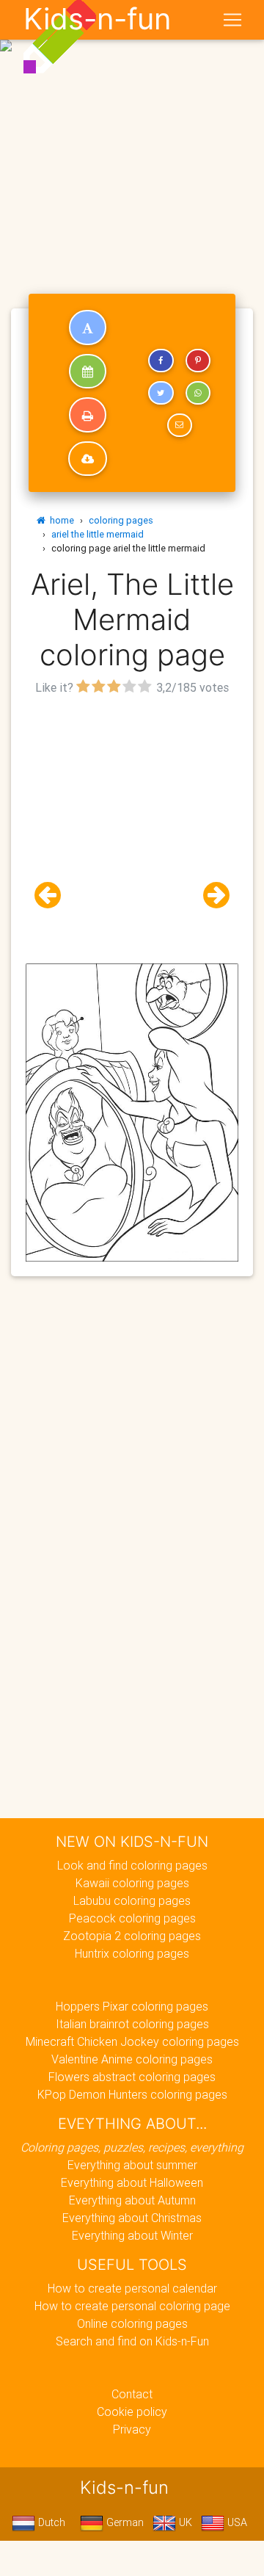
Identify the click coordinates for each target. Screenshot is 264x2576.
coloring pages (121, 520)
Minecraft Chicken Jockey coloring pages (132, 2041)
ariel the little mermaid (98, 534)
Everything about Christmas (132, 2218)
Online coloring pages (132, 2323)
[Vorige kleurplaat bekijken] (54, 896)
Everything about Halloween (132, 2182)
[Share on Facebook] (161, 361)
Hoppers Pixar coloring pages (132, 2006)
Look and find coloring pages (132, 1865)
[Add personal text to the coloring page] (88, 328)
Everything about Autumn (132, 2200)
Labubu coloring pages (132, 1900)
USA (236, 2522)
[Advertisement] (132, 138)
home (60, 520)
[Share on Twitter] (161, 393)
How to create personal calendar (132, 2288)
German (124, 2522)
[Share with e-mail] (180, 425)
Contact (132, 2394)
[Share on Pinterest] (198, 361)
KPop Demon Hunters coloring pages (132, 2094)
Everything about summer (132, 2165)
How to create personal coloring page (132, 2306)
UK (184, 2522)
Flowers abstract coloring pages (132, 2077)
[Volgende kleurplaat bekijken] (210, 896)
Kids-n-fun (97, 19)
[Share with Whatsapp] (198, 393)
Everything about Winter (132, 2235)
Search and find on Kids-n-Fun (132, 2341)
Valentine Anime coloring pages (132, 2059)
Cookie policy (132, 2412)
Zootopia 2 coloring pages (132, 1936)
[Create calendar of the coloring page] (88, 372)
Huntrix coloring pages (132, 1953)
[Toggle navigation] (232, 20)
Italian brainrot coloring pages (132, 2024)
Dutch (50, 2522)
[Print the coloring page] (88, 415)
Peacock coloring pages (132, 1918)
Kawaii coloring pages (132, 1883)
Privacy (132, 2429)
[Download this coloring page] (88, 459)
